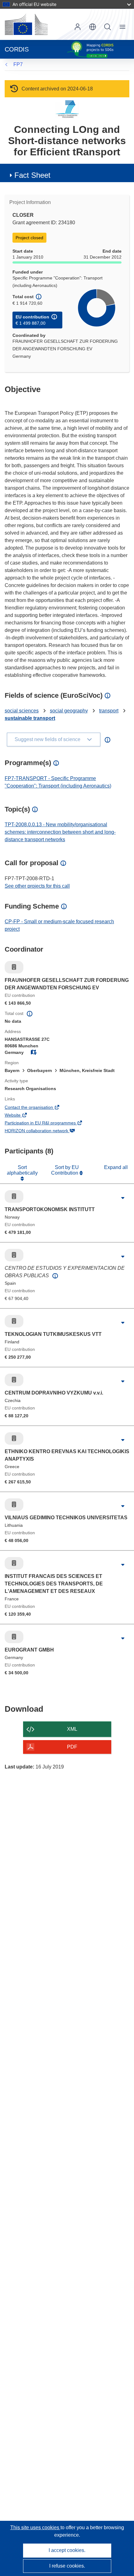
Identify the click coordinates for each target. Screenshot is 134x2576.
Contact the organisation (37, 1108)
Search (108, 27)
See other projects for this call (37, 886)
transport (109, 711)
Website (21, 1116)
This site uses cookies (35, 2527)
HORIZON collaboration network (45, 1131)
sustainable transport (30, 718)
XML (72, 1729)
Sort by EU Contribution (65, 1170)
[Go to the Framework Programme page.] (67, 109)
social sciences (22, 711)
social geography (69, 711)
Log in (78, 27)
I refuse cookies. (67, 2566)
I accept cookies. (67, 2550)
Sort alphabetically (22, 1170)
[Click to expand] (123, 1198)
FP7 (18, 64)
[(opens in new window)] (26, 24)
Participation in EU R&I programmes (49, 1123)
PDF (72, 1747)
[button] (93, 27)
